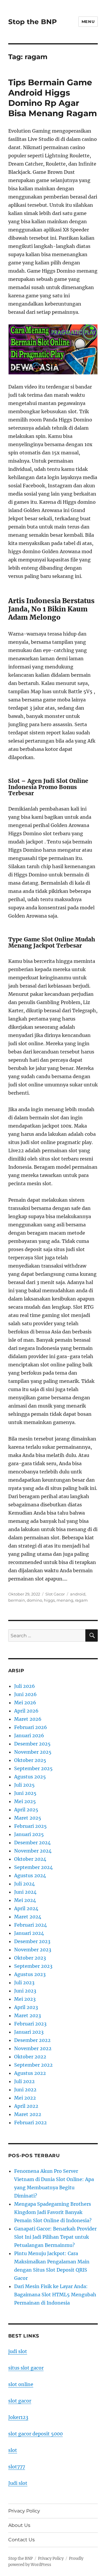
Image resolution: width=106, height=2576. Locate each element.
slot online (21, 2384)
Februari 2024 (30, 1925)
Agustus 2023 (30, 1974)
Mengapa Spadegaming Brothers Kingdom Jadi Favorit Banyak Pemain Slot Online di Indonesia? (53, 2212)
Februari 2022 (30, 2123)
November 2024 (33, 1851)
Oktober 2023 (30, 1958)
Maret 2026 (28, 1719)
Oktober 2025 (30, 1760)
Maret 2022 (28, 2114)
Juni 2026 (25, 1694)
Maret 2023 (28, 2015)
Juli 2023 (24, 1983)
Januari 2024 (29, 1933)
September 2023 (33, 1966)
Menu (88, 21)
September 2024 (33, 1867)
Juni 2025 (25, 1793)
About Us (19, 2525)
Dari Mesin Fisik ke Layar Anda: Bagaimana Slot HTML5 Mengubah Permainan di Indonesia (55, 2295)
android (78, 1594)
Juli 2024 (24, 1884)
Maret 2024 (28, 1917)
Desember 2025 (32, 1744)
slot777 (17, 2467)
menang (65, 1600)
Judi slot (18, 2483)
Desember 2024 (32, 1843)
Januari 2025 (29, 1834)
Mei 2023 (25, 1999)
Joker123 (18, 2417)
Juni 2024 (25, 1892)
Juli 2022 (24, 2081)
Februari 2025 (30, 1826)
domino (34, 1600)
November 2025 (33, 1752)
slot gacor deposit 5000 (35, 2434)
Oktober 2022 (30, 2057)
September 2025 (33, 1768)
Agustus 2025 (30, 1777)
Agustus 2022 (30, 2073)
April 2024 (26, 1908)
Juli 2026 (25, 1686)
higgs (49, 1600)
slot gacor (20, 2401)
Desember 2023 (32, 1941)
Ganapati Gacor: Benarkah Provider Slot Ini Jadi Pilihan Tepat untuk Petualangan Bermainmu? (55, 2237)
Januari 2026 (29, 1735)
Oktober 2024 (30, 1859)
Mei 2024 (25, 1900)
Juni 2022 (25, 2090)
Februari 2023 (30, 2024)
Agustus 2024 (30, 1875)
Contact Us (21, 2540)
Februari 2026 (31, 1727)
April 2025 (26, 1810)
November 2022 (33, 2048)
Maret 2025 (28, 1818)
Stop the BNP (33, 22)
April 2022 (26, 2106)
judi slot (18, 2351)
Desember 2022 (32, 2040)
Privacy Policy (24, 2511)
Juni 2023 (25, 1991)
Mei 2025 (25, 1801)
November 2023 (33, 1950)
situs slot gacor (26, 2368)
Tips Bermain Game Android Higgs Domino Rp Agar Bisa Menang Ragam (53, 98)
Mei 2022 (25, 2098)
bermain (17, 1600)
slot (13, 2450)
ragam (81, 1600)
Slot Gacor (55, 1594)
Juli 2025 (24, 1785)
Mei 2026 (25, 1703)
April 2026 (26, 1711)
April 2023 (26, 2007)
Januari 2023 (29, 2032)
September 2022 (33, 2065)
